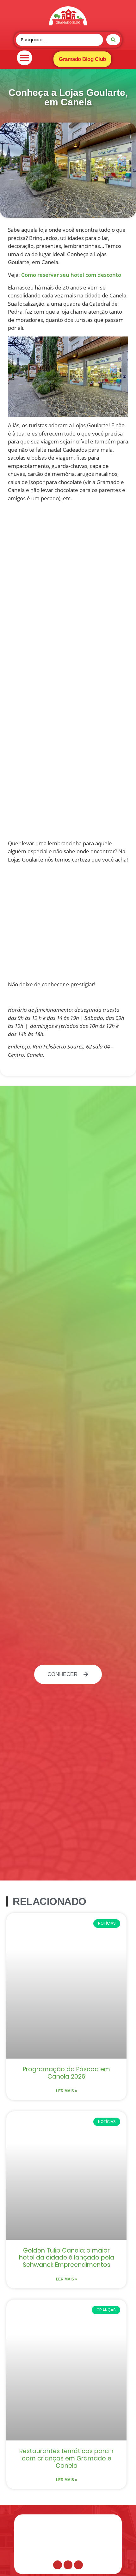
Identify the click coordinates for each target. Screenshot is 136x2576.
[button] (25, 58)
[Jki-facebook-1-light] (58, 2565)
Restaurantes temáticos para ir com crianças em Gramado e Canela (67, 2458)
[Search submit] (113, 40)
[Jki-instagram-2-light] (68, 2565)
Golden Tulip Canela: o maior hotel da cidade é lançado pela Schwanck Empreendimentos (67, 2258)
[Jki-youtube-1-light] (78, 2565)
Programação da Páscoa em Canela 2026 (66, 2073)
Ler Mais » (67, 2091)
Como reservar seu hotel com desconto (71, 275)
